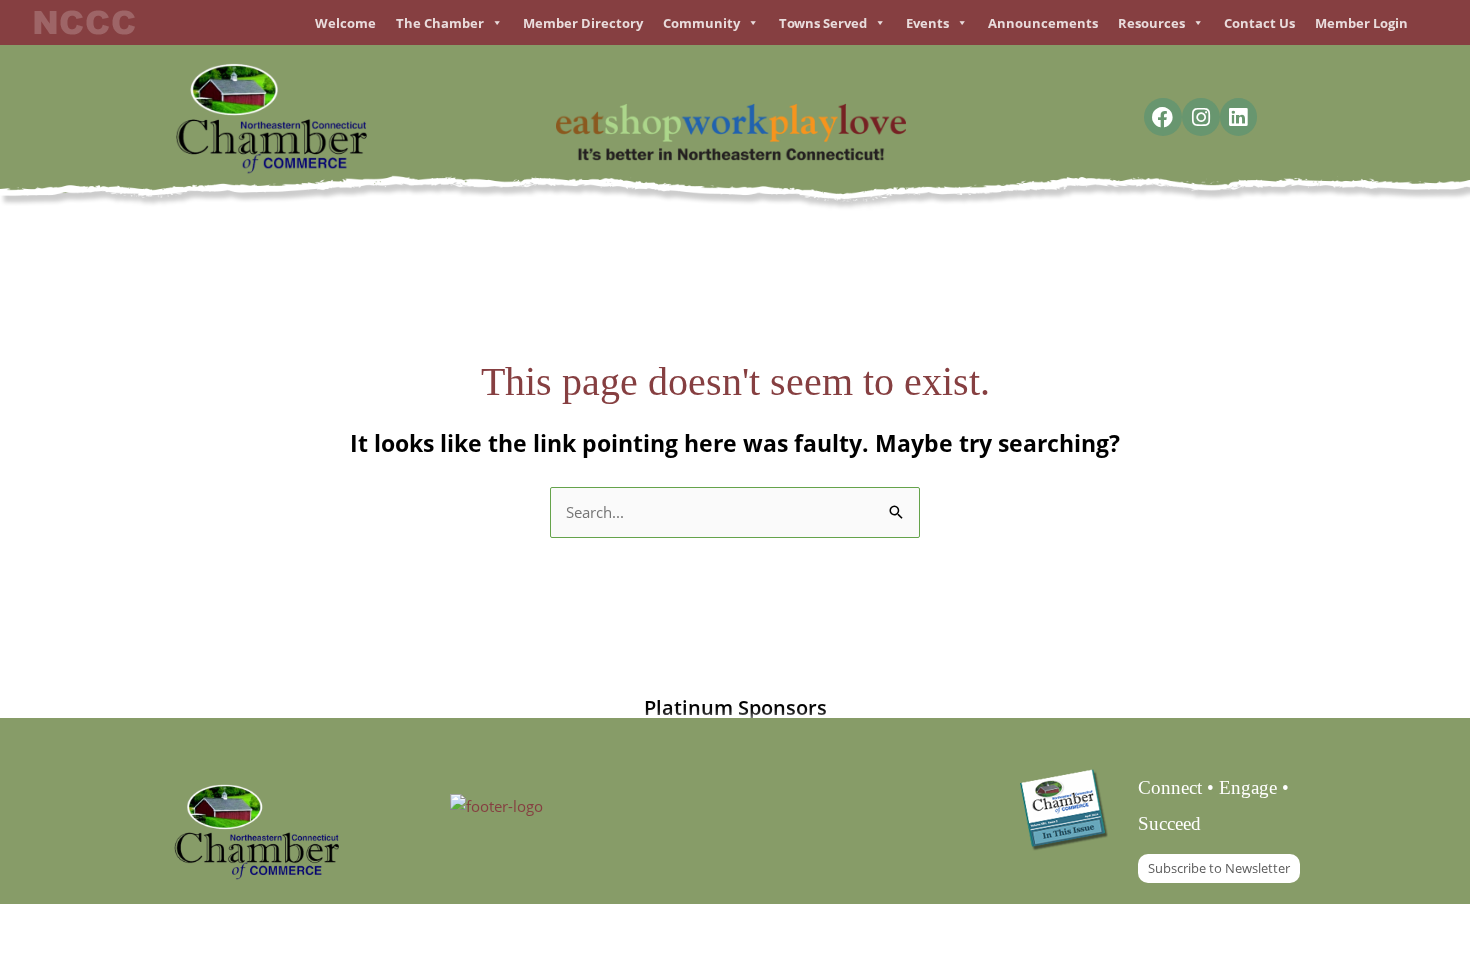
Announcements (1043, 23)
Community (701, 23)
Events (927, 23)
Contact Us (1259, 23)
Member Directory (583, 23)
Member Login (1361, 23)
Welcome (345, 23)
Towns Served (823, 23)
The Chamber (440, 23)
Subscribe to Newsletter (1219, 868)
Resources (1151, 23)
